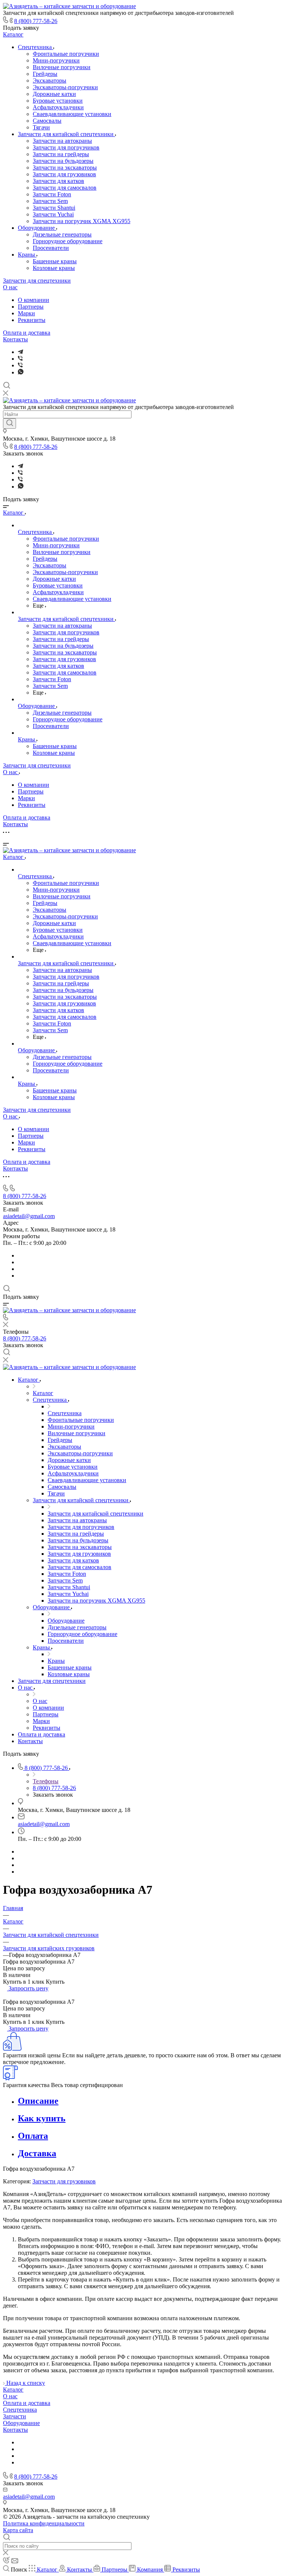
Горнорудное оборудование (68, 241)
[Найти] (9, 424)
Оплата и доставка (27, 333)
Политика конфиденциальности (44, 2523)
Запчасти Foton (52, 194)
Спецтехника (36, 47)
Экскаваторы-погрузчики (65, 87)
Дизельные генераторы (62, 234)
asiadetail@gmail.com (29, 1216)
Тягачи (41, 127)
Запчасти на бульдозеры (63, 161)
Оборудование (37, 228)
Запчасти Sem (50, 201)
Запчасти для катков (58, 181)
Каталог (13, 34)
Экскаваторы (50, 80)
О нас (10, 287)
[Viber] (20, 359)
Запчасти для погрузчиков (66, 147)
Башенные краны (55, 261)
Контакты (15, 339)
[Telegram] (20, 352)
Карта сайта (18, 2530)
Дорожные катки (54, 94)
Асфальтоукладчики (58, 107)
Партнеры (31, 307)
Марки (26, 313)
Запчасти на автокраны (62, 141)
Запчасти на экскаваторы (65, 168)
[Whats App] (21, 372)
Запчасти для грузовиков (64, 174)
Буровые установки (58, 101)
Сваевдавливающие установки (72, 114)
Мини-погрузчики (56, 60)
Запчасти (15, 2416)
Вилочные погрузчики (62, 67)
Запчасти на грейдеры (61, 154)
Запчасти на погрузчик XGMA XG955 (82, 221)
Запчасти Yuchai (53, 214)
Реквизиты (32, 320)
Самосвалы (47, 121)
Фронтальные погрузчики (66, 54)
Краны (27, 255)
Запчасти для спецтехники (37, 281)
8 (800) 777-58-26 (36, 21)
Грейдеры (45, 74)
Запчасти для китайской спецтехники (66, 134)
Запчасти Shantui (54, 208)
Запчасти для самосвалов (65, 188)
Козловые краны (54, 268)
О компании (34, 300)
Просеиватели (51, 248)
